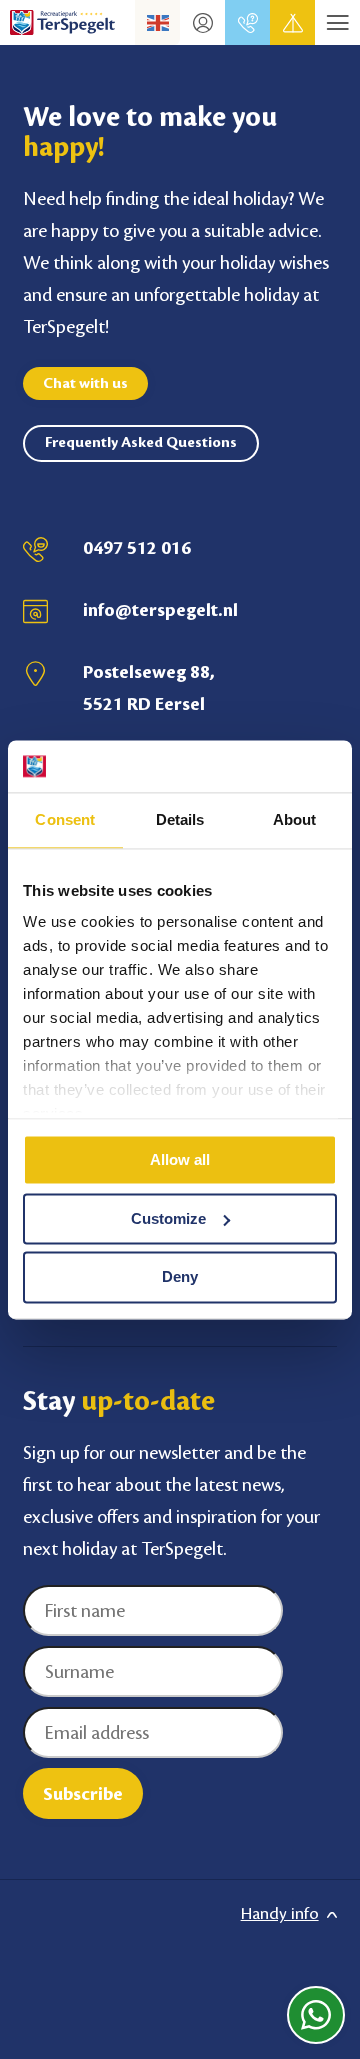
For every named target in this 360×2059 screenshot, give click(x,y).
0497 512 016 (137, 548)
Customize (168, 1218)
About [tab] (295, 819)
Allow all (180, 1159)
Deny (180, 1277)
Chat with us (85, 384)
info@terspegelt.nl (160, 610)
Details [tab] (180, 819)
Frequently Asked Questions (141, 443)
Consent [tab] (65, 819)
